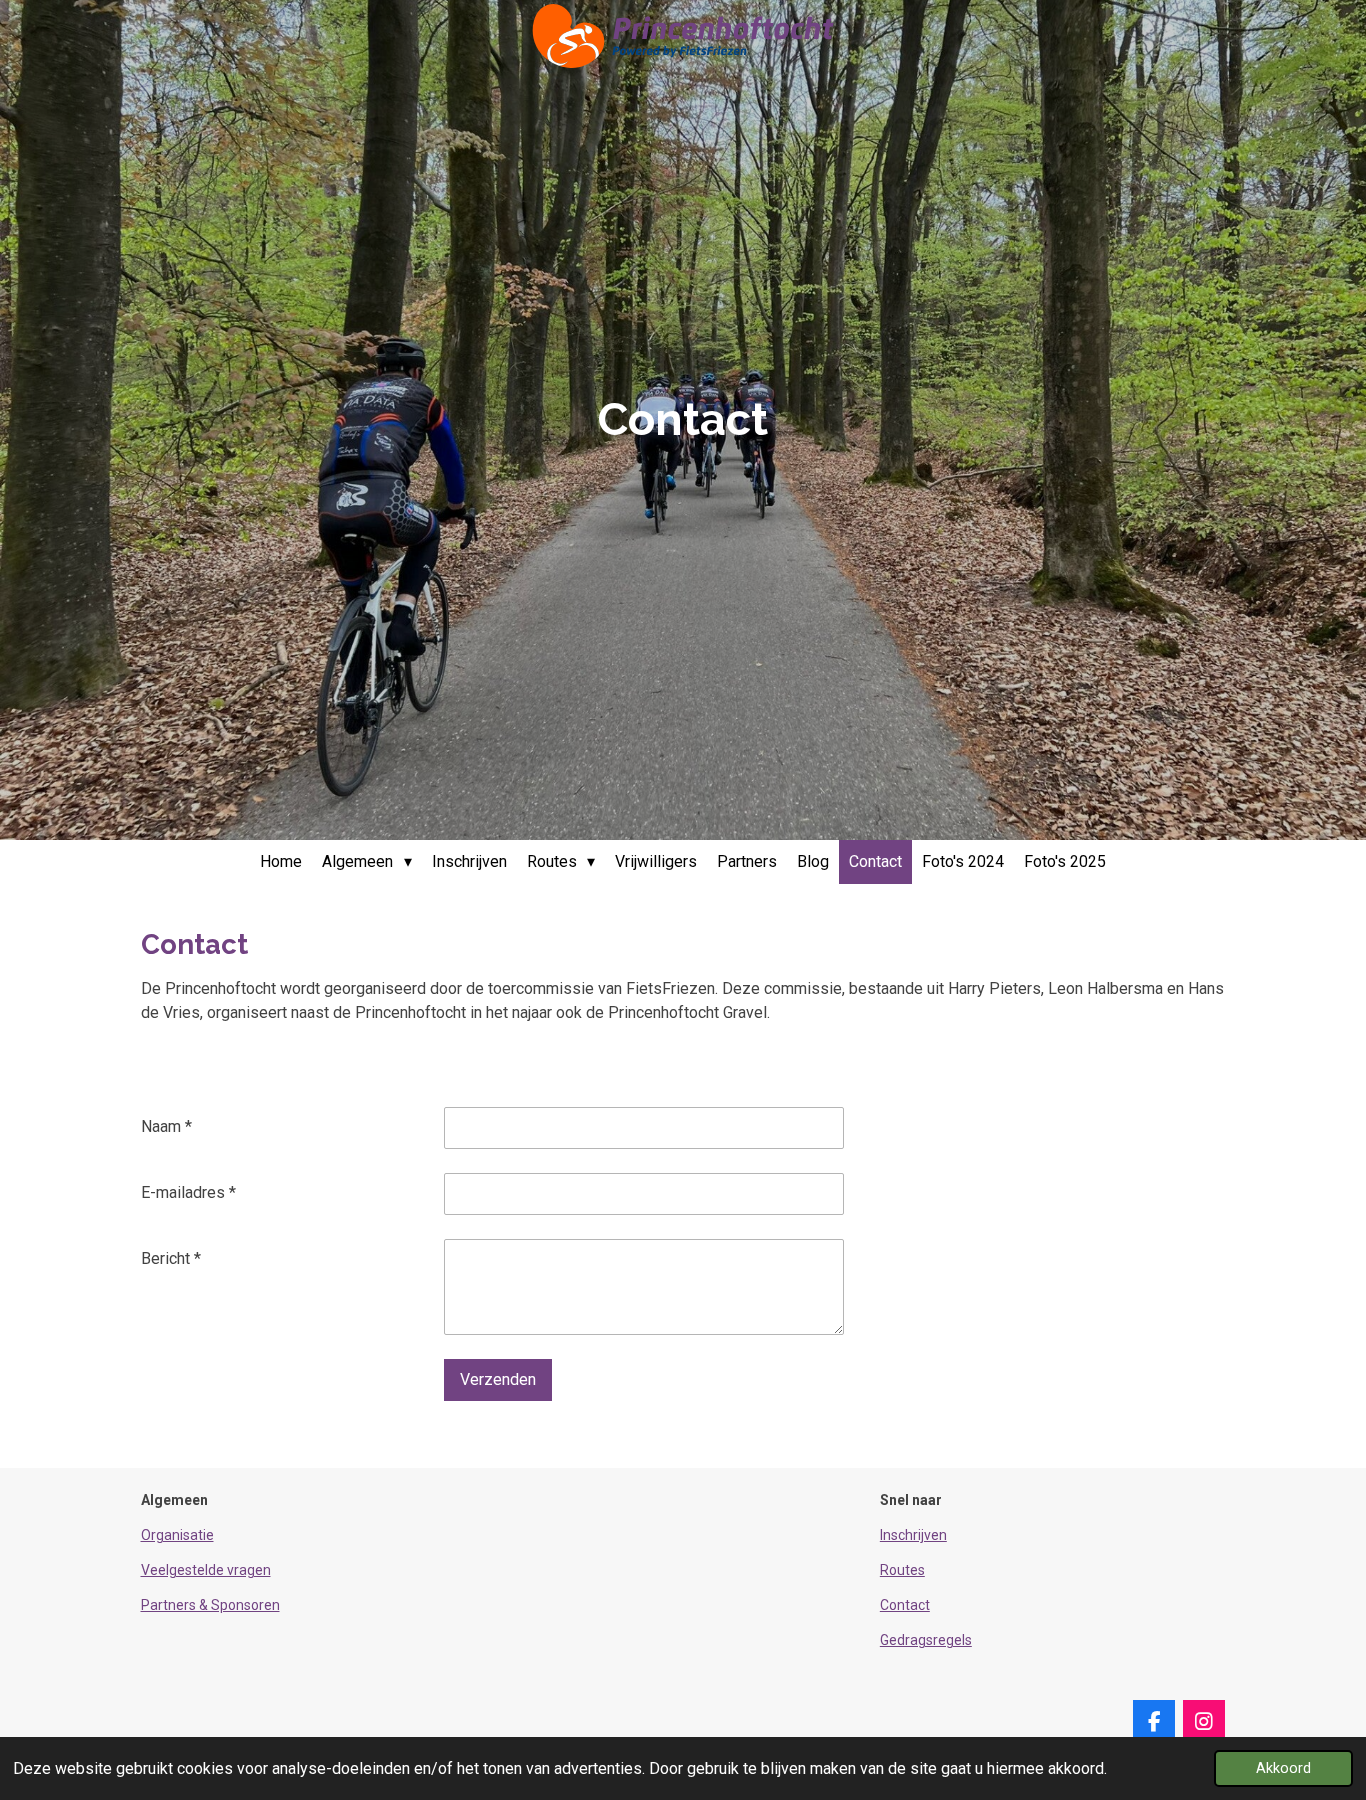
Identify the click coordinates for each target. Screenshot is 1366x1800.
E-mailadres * (188, 1192)
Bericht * (171, 1258)
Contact (905, 1605)
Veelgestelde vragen (206, 1570)
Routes (902, 1570)
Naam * (166, 1126)
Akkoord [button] (1283, 1768)
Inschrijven (913, 1535)
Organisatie (177, 1535)
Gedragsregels (926, 1640)
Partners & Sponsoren (210, 1605)
